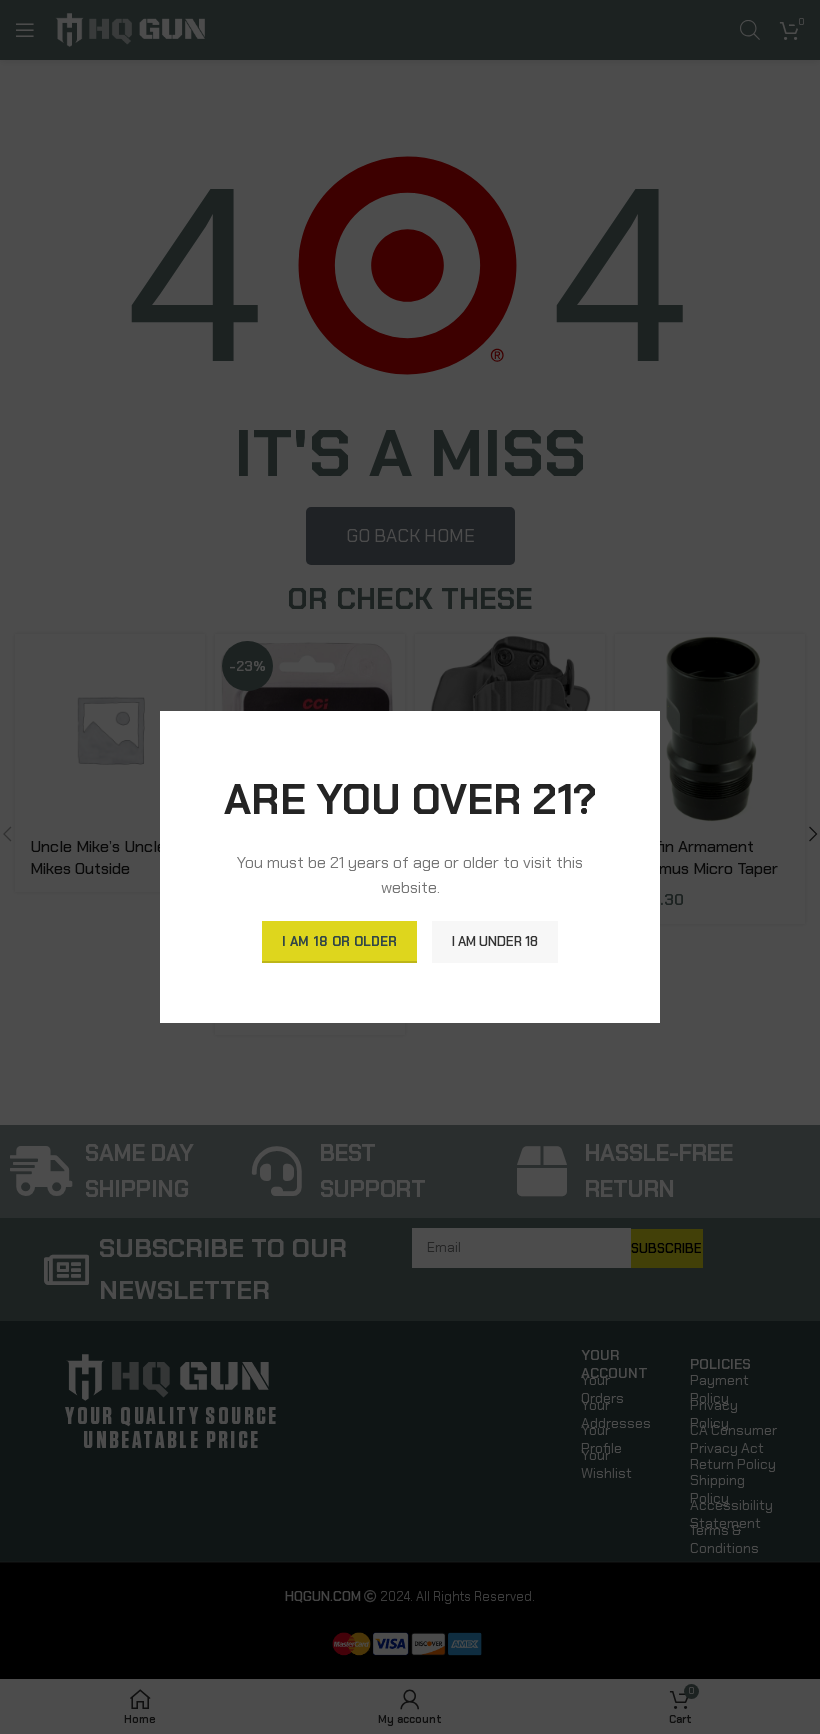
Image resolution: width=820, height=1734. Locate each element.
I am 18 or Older (339, 941)
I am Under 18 (495, 941)
